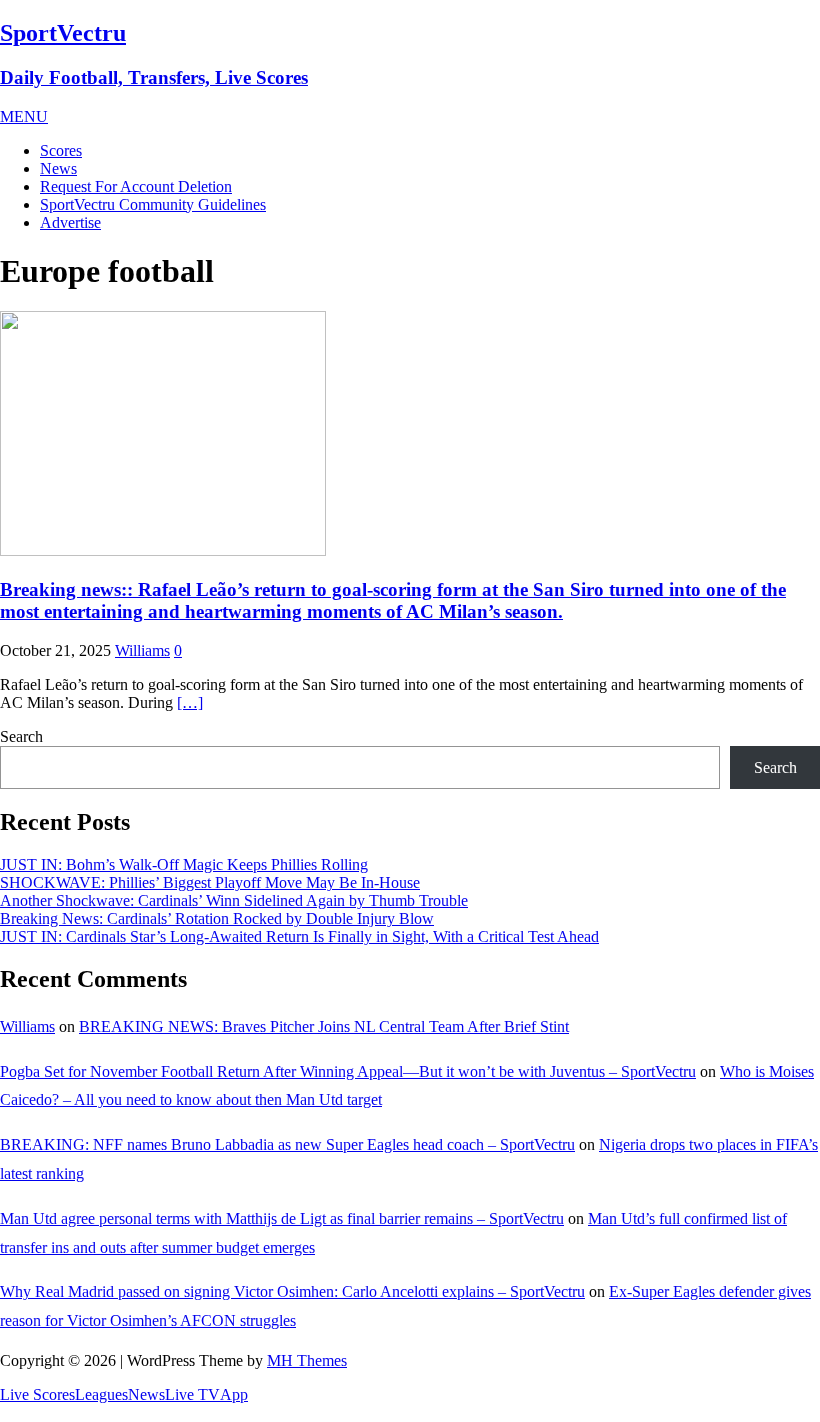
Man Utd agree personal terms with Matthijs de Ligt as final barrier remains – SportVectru (282, 1218)
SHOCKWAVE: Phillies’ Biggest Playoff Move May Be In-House (210, 882)
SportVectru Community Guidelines (153, 204)
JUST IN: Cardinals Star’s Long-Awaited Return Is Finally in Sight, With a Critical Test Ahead (299, 936)
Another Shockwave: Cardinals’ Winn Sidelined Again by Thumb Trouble (234, 900)
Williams (142, 650)
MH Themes (307, 1360)
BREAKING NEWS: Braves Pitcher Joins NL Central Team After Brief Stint (324, 1026)
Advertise (70, 222)
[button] (24, 116)
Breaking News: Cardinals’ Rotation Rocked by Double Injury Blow (217, 918)
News (58, 168)
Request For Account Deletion (136, 186)
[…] (190, 702)
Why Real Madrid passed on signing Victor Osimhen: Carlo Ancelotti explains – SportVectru (292, 1291)
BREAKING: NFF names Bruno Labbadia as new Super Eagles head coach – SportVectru (287, 1144)
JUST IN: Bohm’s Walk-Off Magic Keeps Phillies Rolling (184, 864)
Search (21, 736)
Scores (61, 150)
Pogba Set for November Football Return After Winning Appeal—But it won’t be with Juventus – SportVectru (348, 1071)
